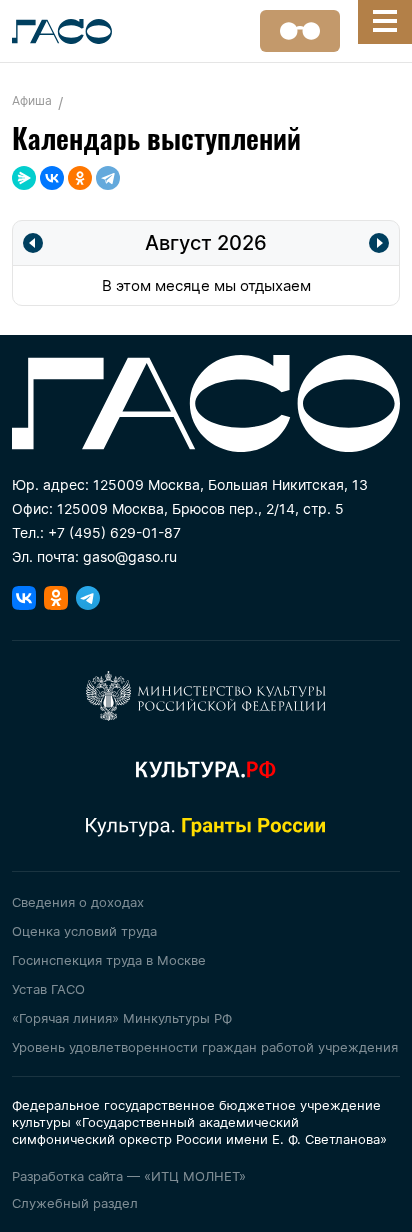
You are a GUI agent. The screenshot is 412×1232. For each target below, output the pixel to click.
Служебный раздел (75, 1203)
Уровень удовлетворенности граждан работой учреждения (205, 1047)
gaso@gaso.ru (130, 556)
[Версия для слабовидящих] (300, 31)
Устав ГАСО (48, 989)
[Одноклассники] (80, 178)
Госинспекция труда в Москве (109, 960)
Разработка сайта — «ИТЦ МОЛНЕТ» (129, 1176)
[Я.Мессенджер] (24, 178)
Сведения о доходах (78, 902)
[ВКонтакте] (52, 178)
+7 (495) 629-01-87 (114, 532)
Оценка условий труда (84, 931)
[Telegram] (108, 178)
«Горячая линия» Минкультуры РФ (122, 1018)
